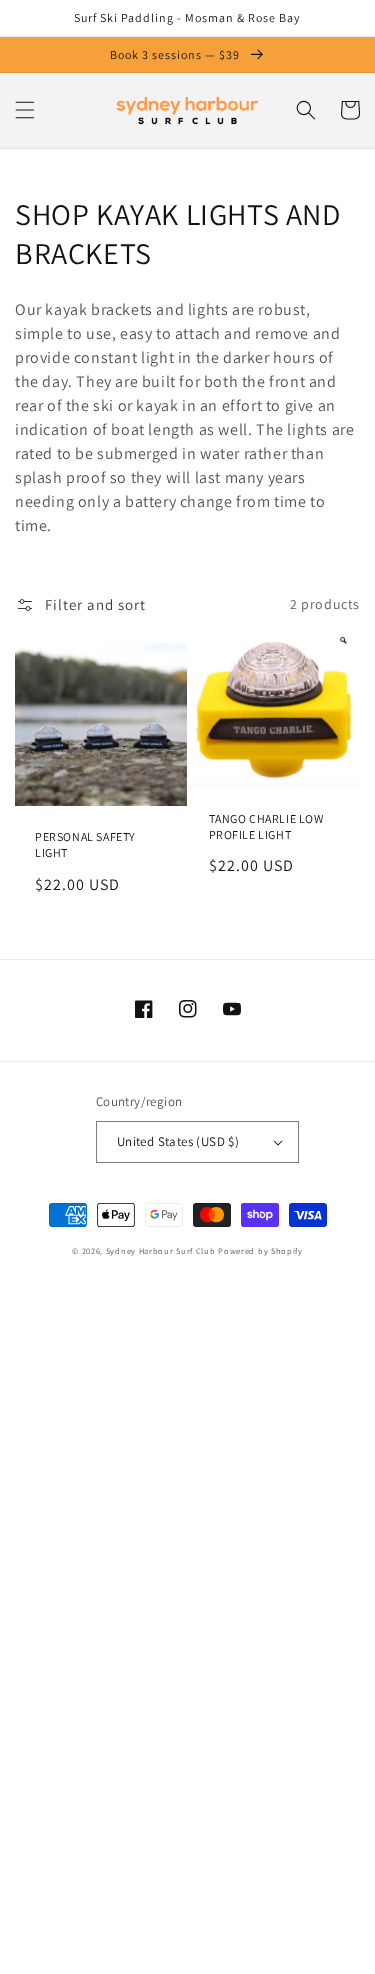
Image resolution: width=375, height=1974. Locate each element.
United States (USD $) (178, 1141)
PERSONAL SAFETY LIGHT (85, 844)
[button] (25, 110)
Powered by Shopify (260, 1250)
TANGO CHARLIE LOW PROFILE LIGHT (266, 826)
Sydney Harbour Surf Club (161, 1250)
